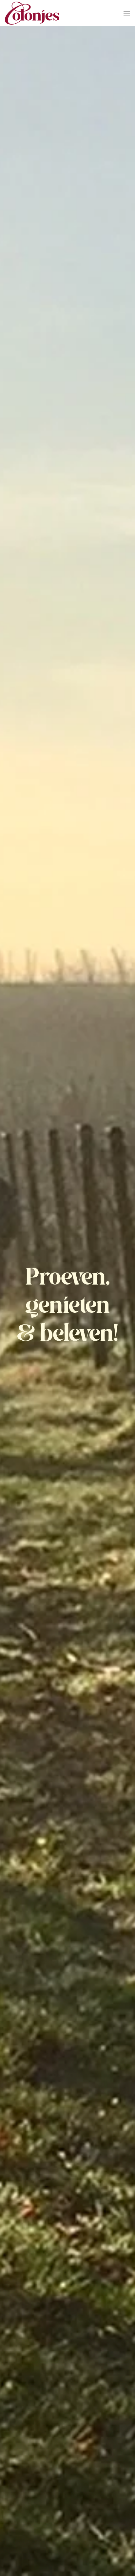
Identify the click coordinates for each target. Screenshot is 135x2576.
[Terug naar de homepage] (32, 13)
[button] (127, 13)
